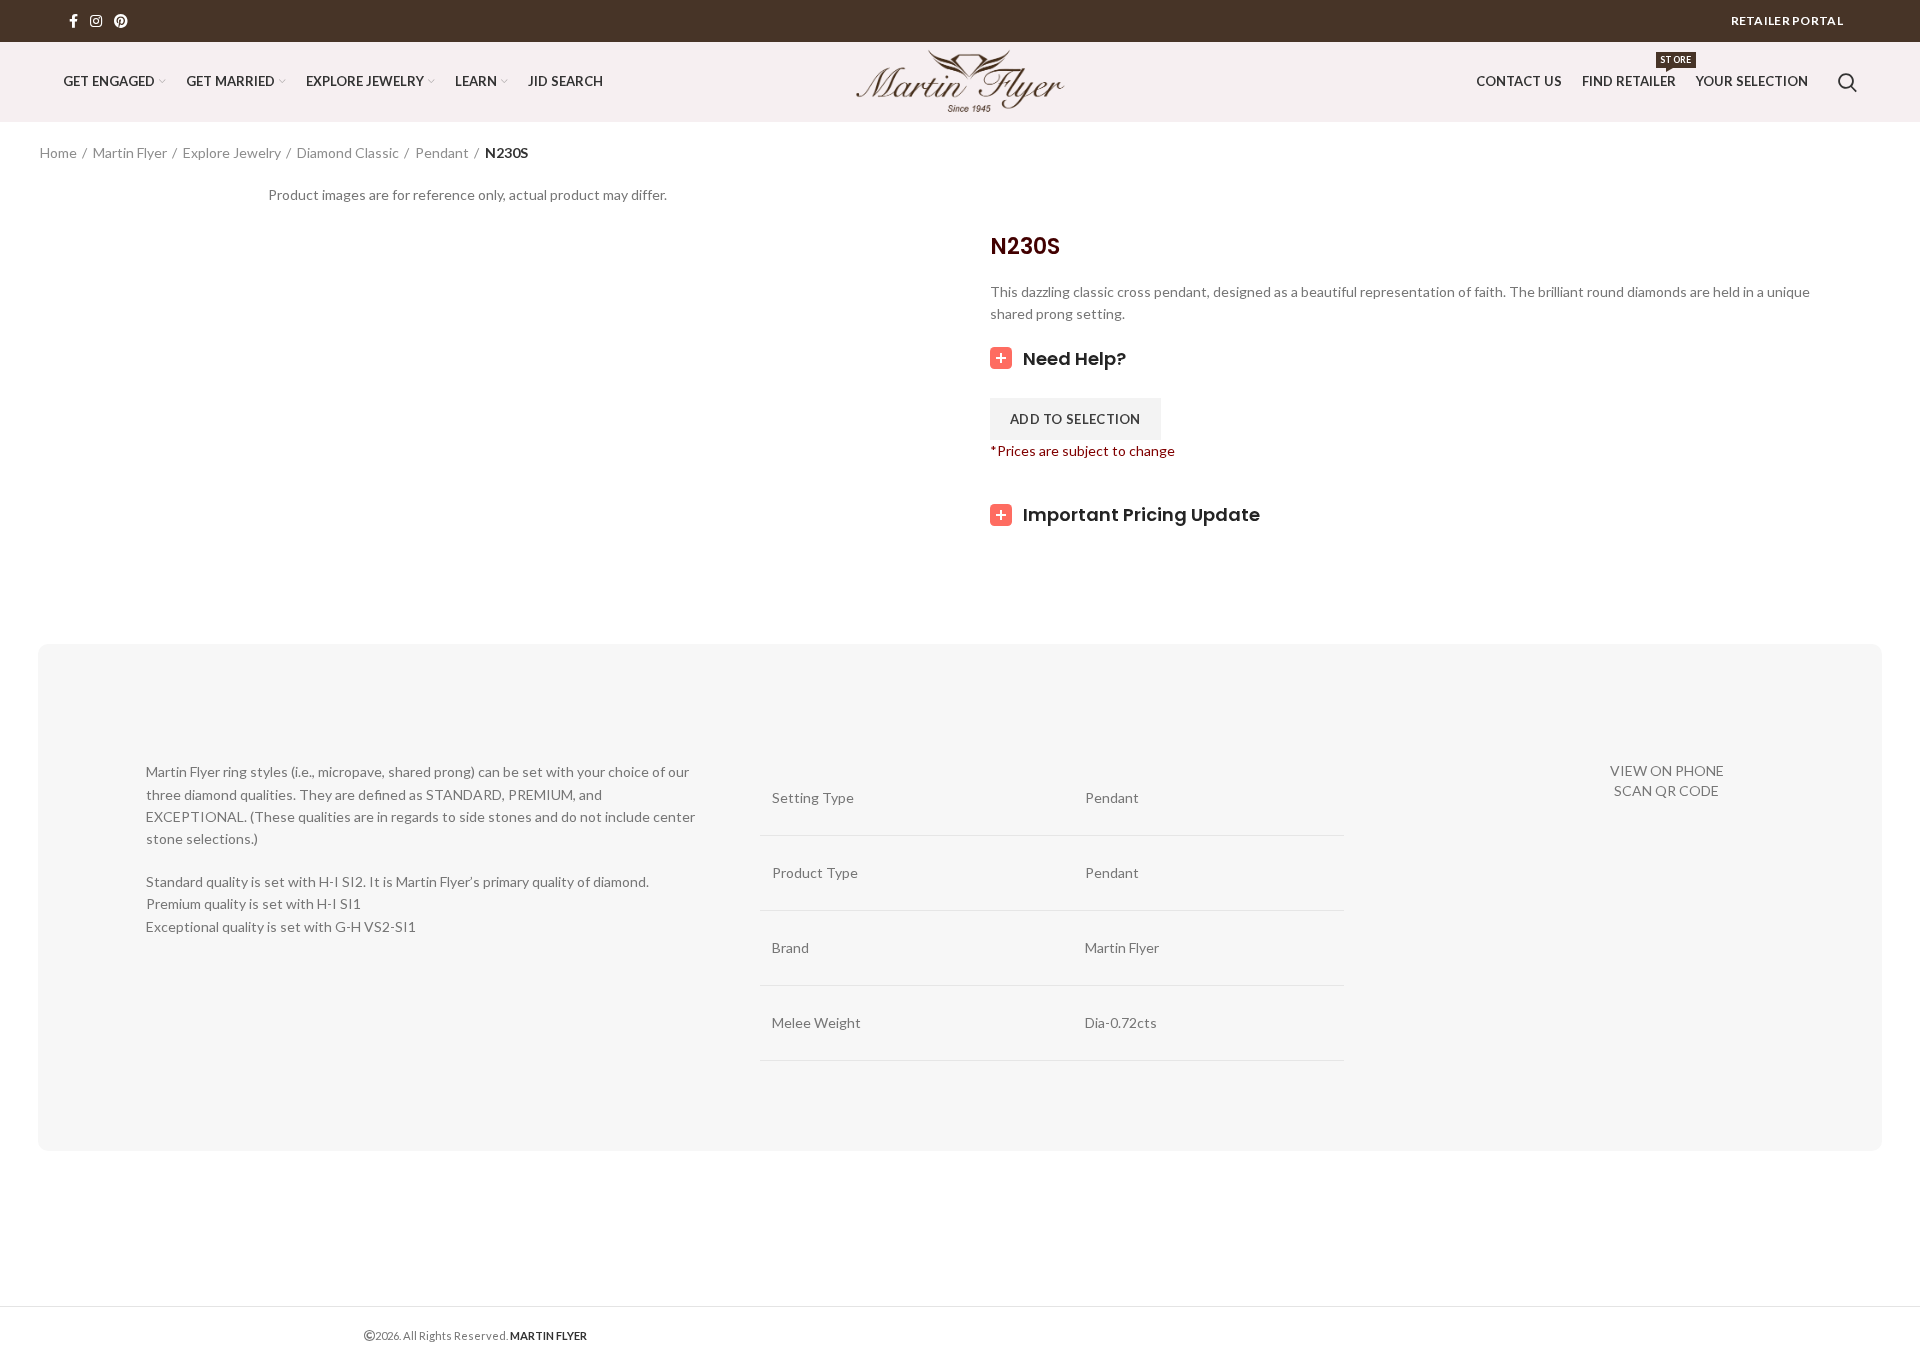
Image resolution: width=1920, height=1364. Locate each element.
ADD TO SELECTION (1075, 419)
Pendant (442, 152)
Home (58, 152)
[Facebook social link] (73, 21)
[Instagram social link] (96, 21)
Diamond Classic (348, 152)
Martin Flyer (130, 152)
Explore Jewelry (232, 152)
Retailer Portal (1787, 20)
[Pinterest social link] (121, 21)
